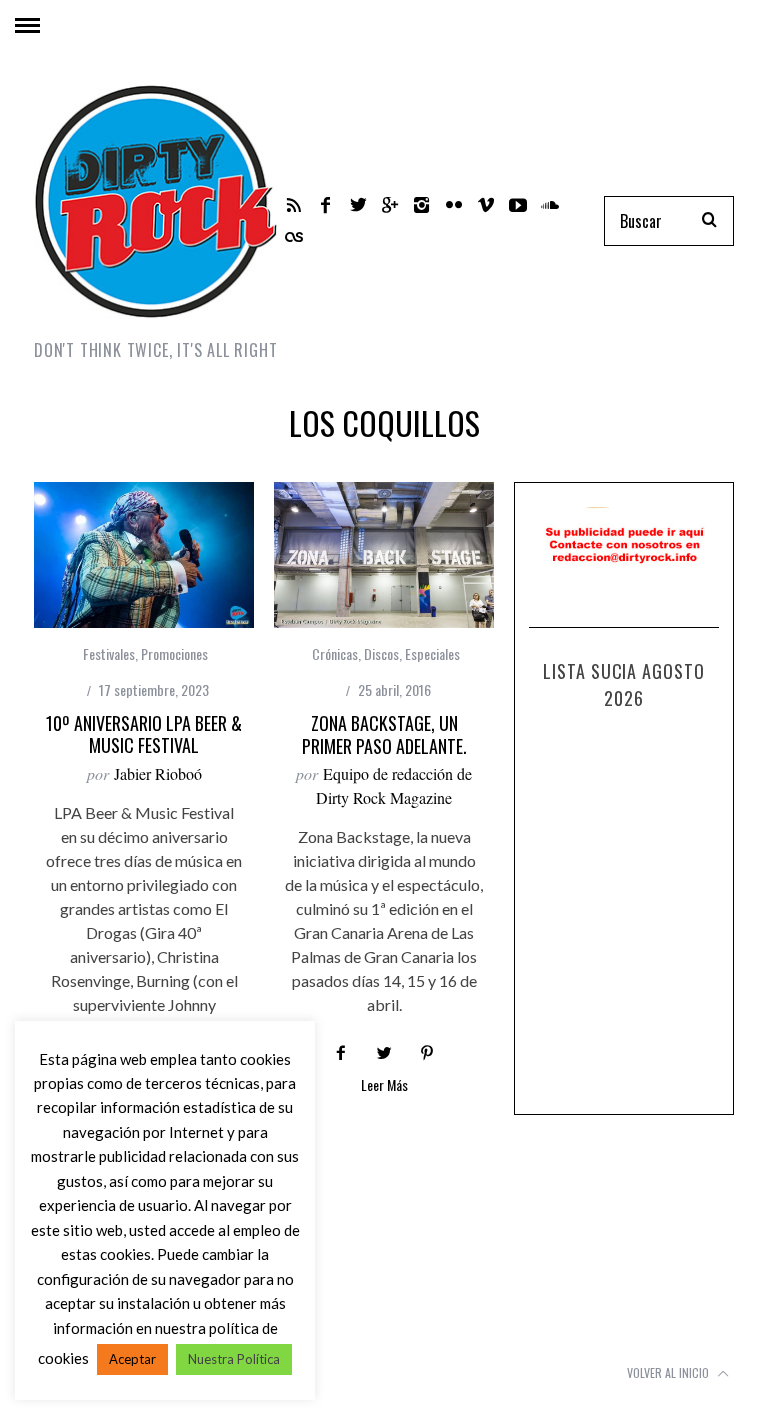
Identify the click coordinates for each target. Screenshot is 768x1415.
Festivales (109, 653)
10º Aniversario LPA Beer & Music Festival (144, 734)
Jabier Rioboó (158, 773)
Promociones (174, 653)
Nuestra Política (234, 1359)
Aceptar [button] (132, 1359)
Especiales (432, 653)
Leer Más (384, 1086)
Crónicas (335, 653)
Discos (381, 653)
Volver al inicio (669, 1372)
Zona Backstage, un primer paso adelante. (384, 734)
